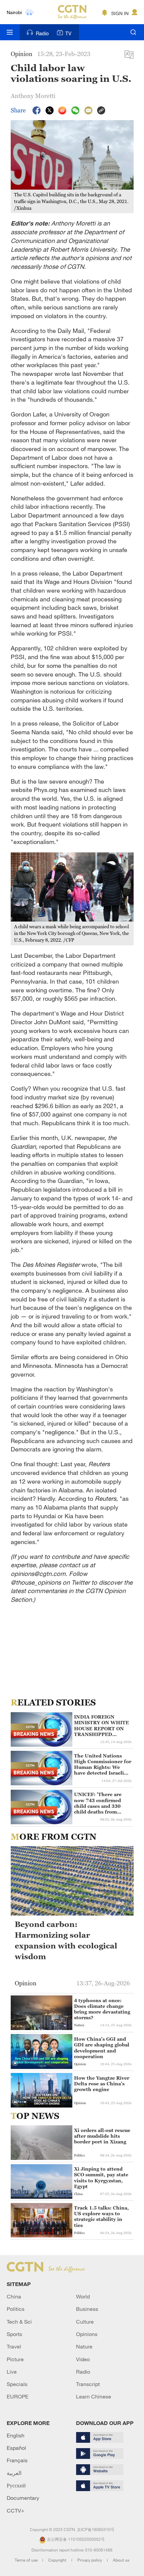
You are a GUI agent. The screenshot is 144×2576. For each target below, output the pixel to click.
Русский (16, 2485)
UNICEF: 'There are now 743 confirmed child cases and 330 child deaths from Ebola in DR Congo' (98, 1803)
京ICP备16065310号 (96, 2529)
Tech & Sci (19, 2322)
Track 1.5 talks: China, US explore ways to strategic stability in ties (101, 2216)
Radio (42, 33)
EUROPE (18, 2396)
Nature (84, 2346)
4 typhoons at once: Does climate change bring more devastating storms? (102, 2009)
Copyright (58, 2560)
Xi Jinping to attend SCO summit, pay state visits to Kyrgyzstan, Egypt (101, 2177)
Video (83, 2359)
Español (16, 2448)
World (83, 2296)
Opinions (87, 2334)
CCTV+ (16, 2511)
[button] (15, 2063)
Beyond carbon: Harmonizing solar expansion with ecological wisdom (66, 1941)
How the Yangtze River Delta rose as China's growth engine (102, 2084)
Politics (16, 2309)
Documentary (23, 2498)
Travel (14, 2346)
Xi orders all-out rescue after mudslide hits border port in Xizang (102, 2136)
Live (12, 2372)
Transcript (88, 2384)
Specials (17, 2384)
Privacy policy (90, 2560)
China (14, 2296)
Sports (14, 2334)
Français (17, 2460)
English (16, 2435)
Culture (85, 2322)
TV (68, 33)
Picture (15, 2359)
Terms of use (27, 2560)
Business (87, 2309)
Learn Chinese (94, 2396)
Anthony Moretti (33, 96)
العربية (14, 2473)
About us (121, 2560)
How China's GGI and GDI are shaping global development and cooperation (102, 2048)
